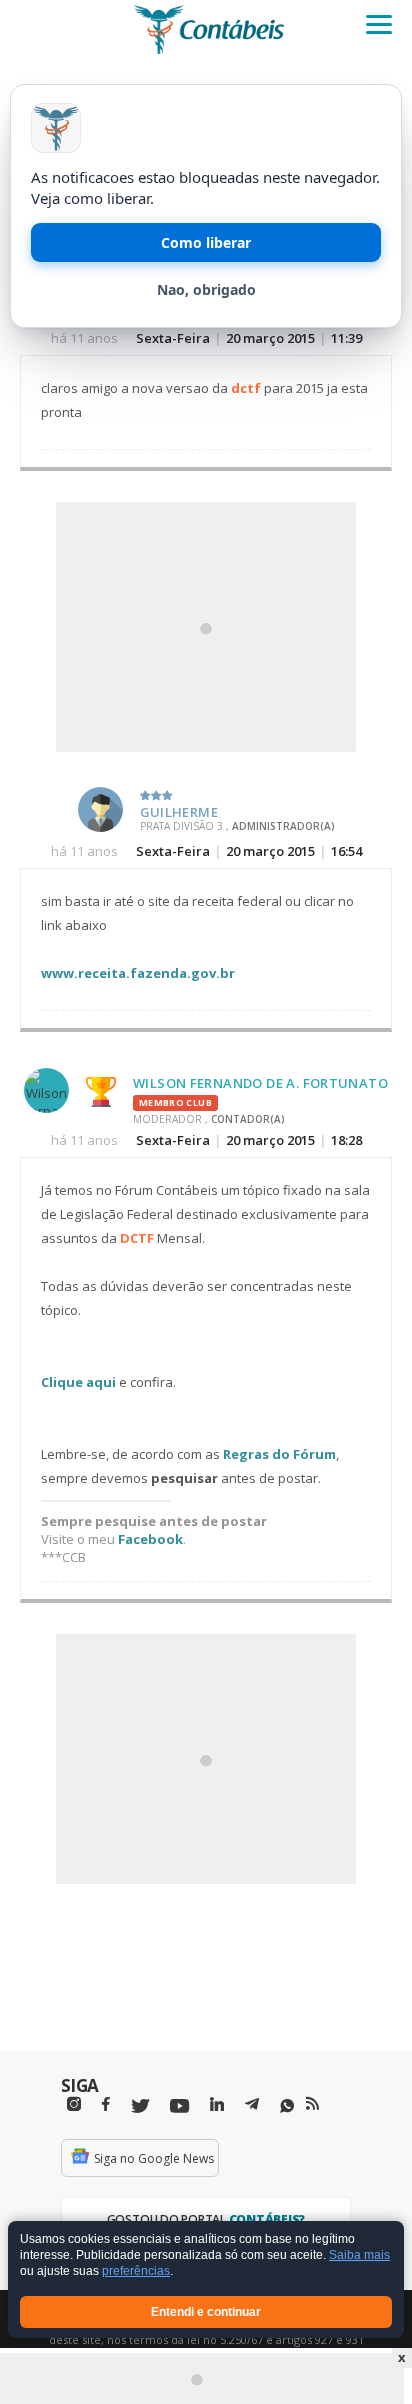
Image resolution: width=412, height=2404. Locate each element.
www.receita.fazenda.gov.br (138, 973)
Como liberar (206, 242)
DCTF (137, 1238)
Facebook (150, 1539)
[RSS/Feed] (312, 2104)
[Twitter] (140, 2106)
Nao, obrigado (206, 289)
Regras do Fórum (279, 1454)
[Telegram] (252, 2107)
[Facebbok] (106, 2104)
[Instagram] (74, 2104)
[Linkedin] (217, 2104)
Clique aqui (78, 1382)
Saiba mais (359, 2256)
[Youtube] (179, 2106)
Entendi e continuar (206, 2312)
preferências (136, 2272)
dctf (246, 388)
